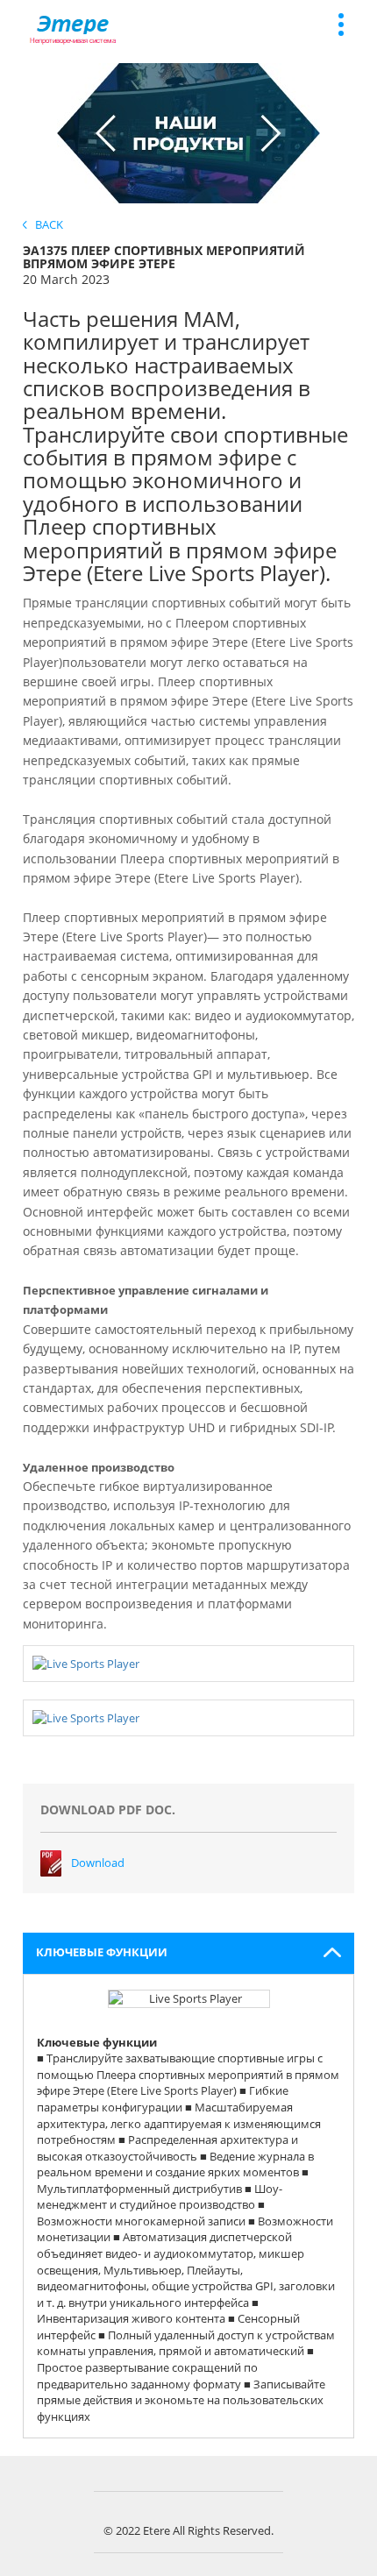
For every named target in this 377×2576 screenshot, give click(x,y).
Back (45, 224)
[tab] (189, 1953)
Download (98, 1863)
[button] (189, 1953)
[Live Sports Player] (86, 1663)
